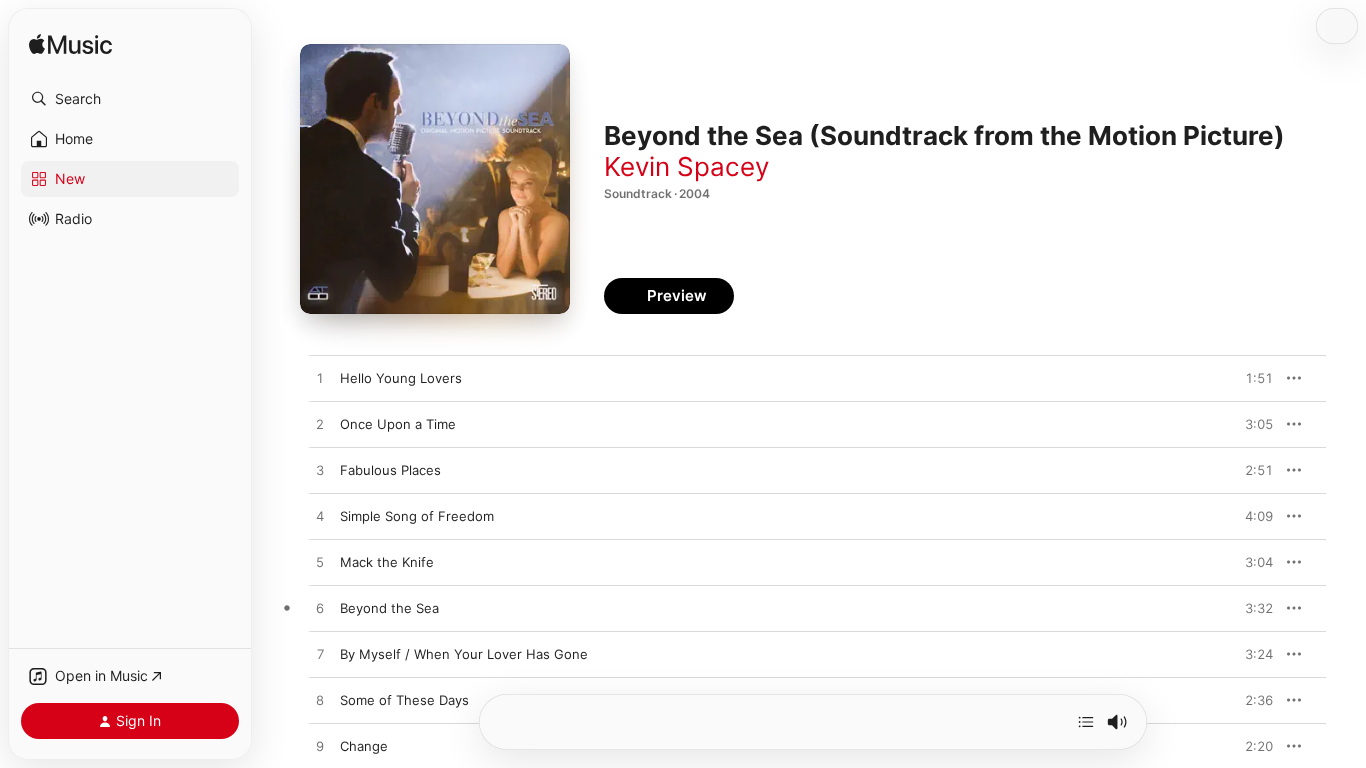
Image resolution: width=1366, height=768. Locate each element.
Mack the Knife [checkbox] (387, 562)
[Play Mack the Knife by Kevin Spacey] (320, 563)
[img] (70, 45)
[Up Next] (1086, 722)
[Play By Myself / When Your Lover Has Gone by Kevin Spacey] (320, 655)
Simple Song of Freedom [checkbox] (417, 516)
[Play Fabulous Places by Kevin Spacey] (320, 471)
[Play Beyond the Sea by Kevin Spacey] (320, 609)
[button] (130, 99)
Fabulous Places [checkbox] (390, 470)
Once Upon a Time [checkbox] (398, 424)
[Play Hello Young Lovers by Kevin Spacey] (320, 379)
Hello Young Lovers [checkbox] (401, 378)
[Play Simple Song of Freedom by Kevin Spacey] (320, 517)
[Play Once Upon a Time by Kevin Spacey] (320, 425)
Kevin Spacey (686, 166)
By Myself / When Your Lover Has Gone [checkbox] (464, 654)
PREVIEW (1251, 378)
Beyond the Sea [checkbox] (389, 608)
